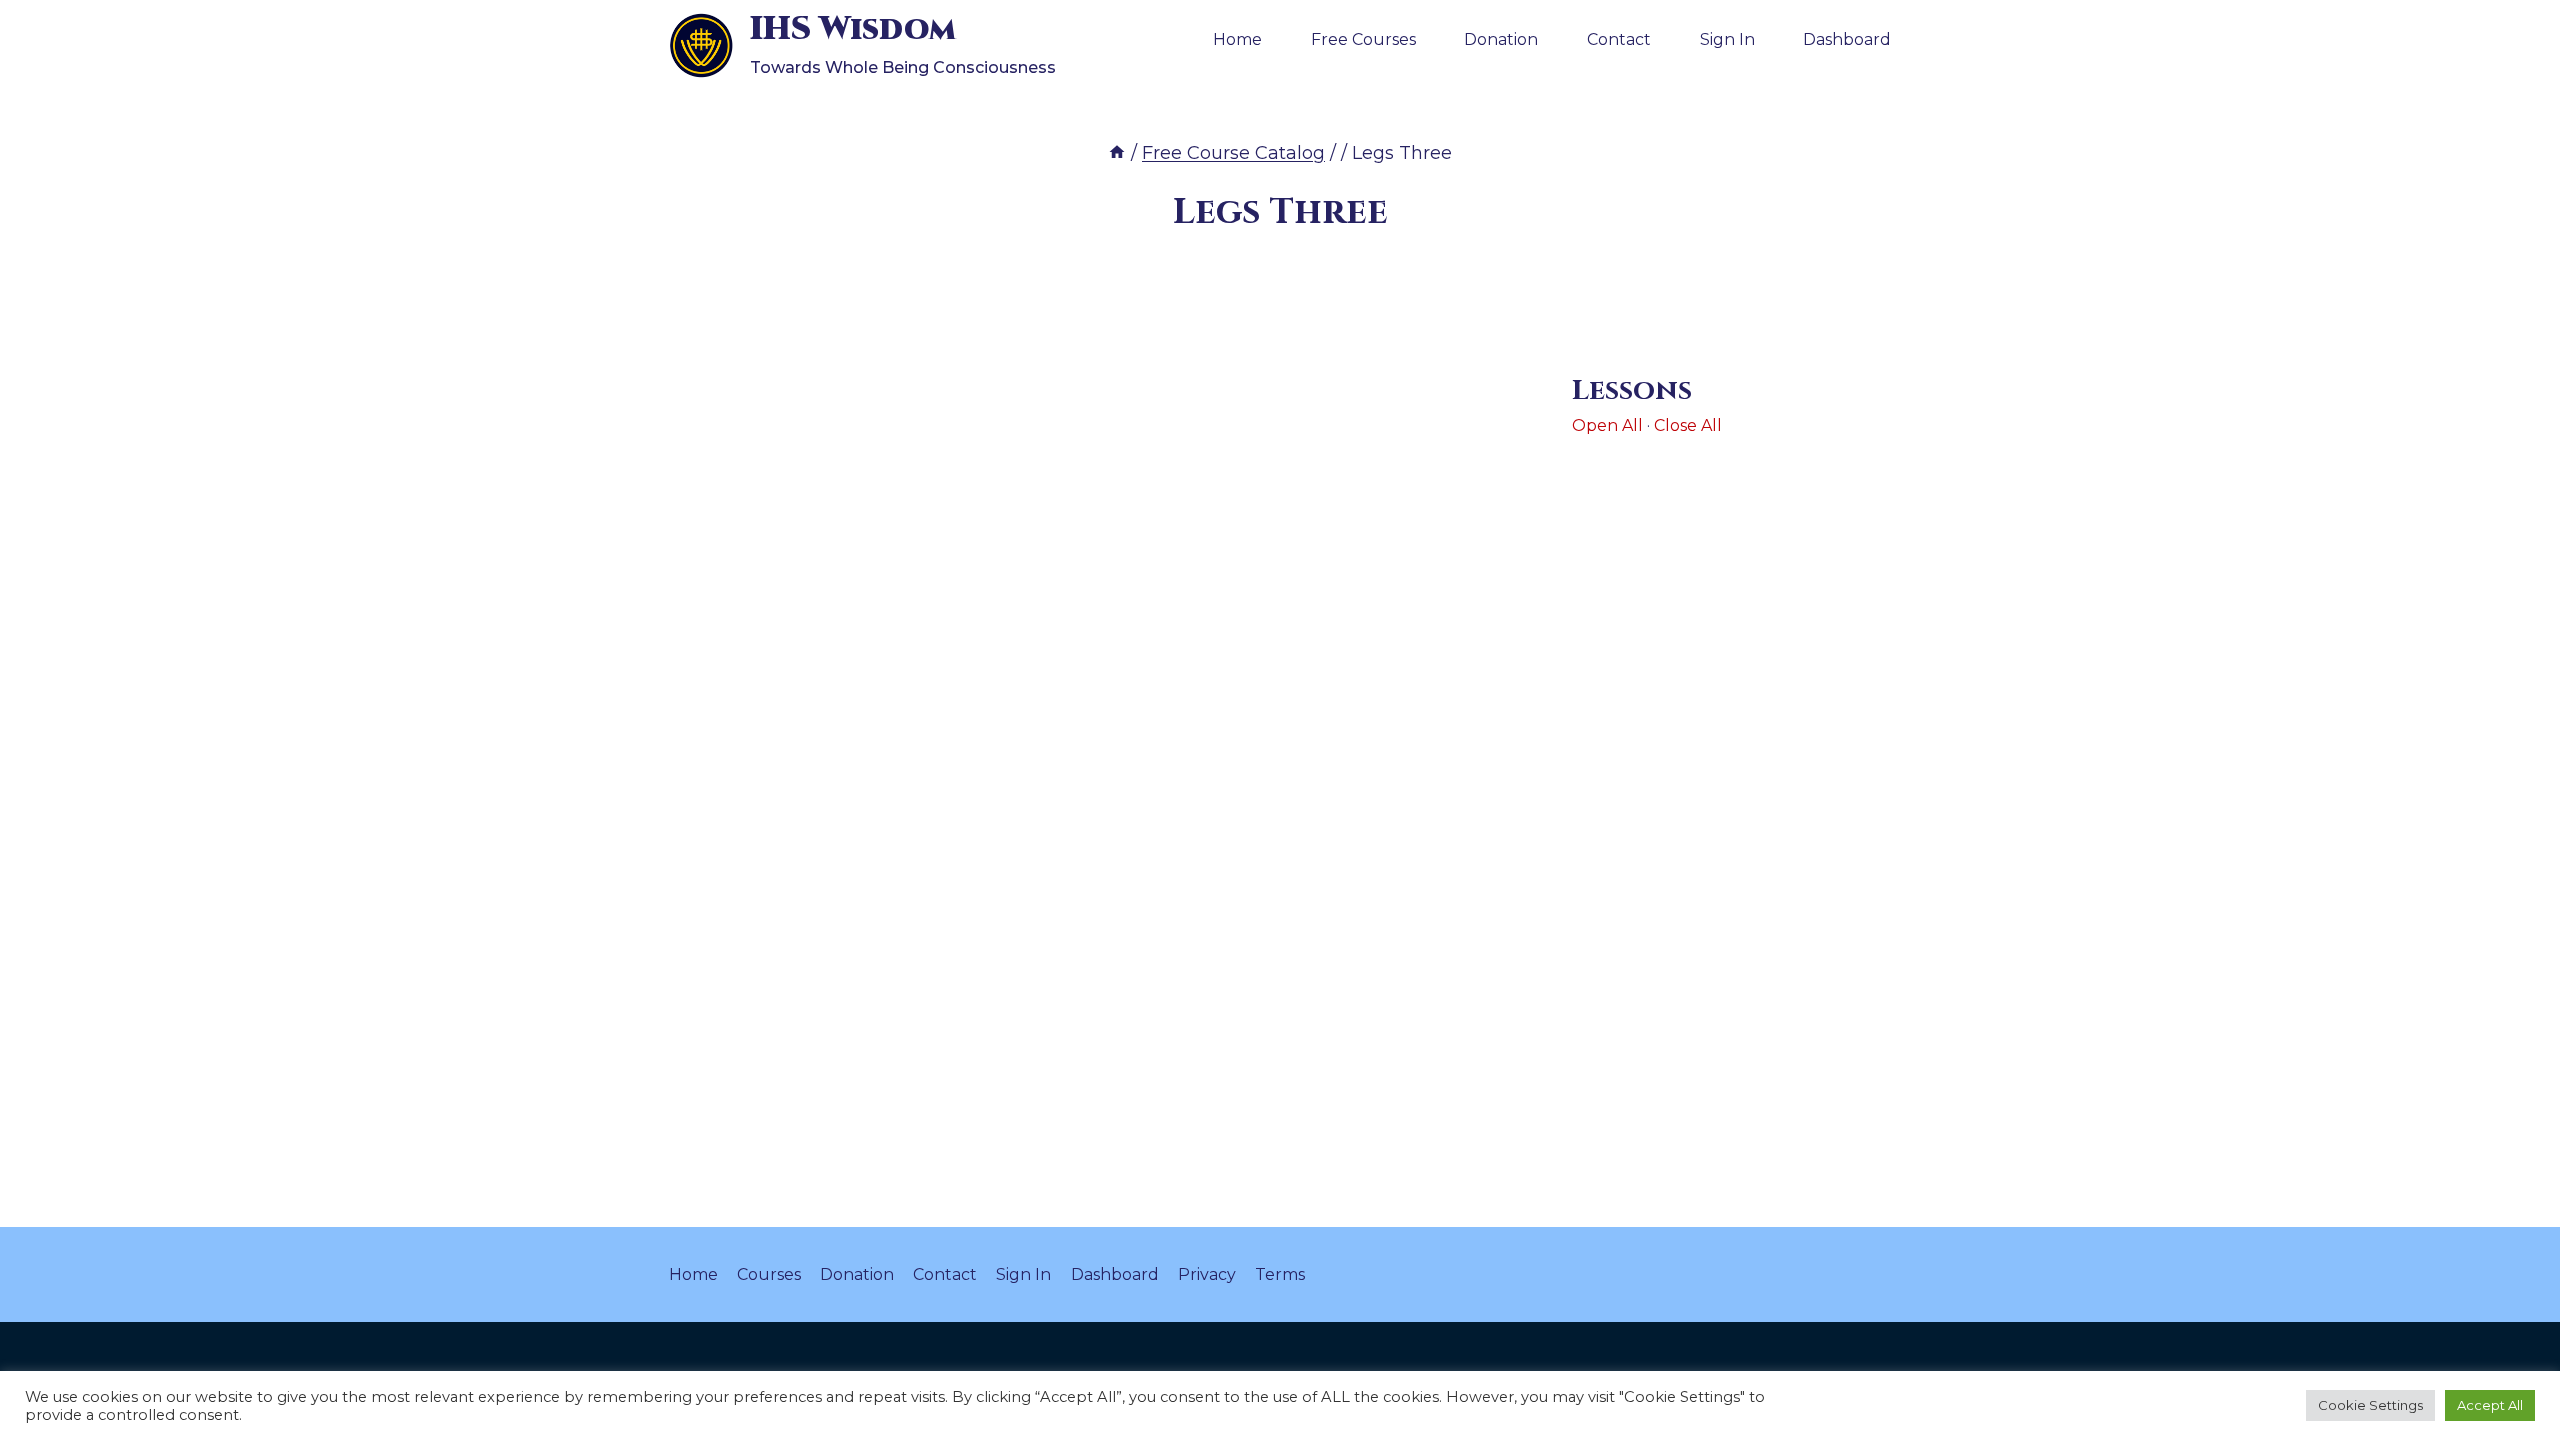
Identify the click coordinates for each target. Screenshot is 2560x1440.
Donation (1501, 39)
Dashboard (1847, 39)
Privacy (1207, 1274)
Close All (1688, 425)
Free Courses (1363, 39)
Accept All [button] (2490, 1405)
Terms (1280, 1274)
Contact (1619, 39)
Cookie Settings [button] (2370, 1405)
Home (1237, 39)
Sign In (1727, 39)
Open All (1607, 425)
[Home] (1117, 153)
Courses (769, 1274)
